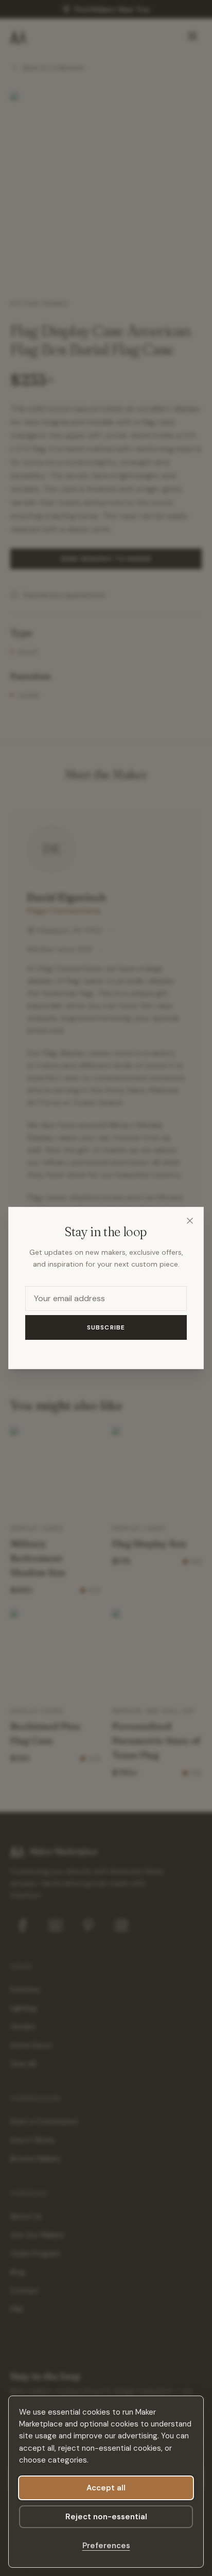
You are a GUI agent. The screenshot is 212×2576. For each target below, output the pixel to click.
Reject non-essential (106, 2517)
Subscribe (106, 1327)
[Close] (190, 1221)
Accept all (106, 2488)
